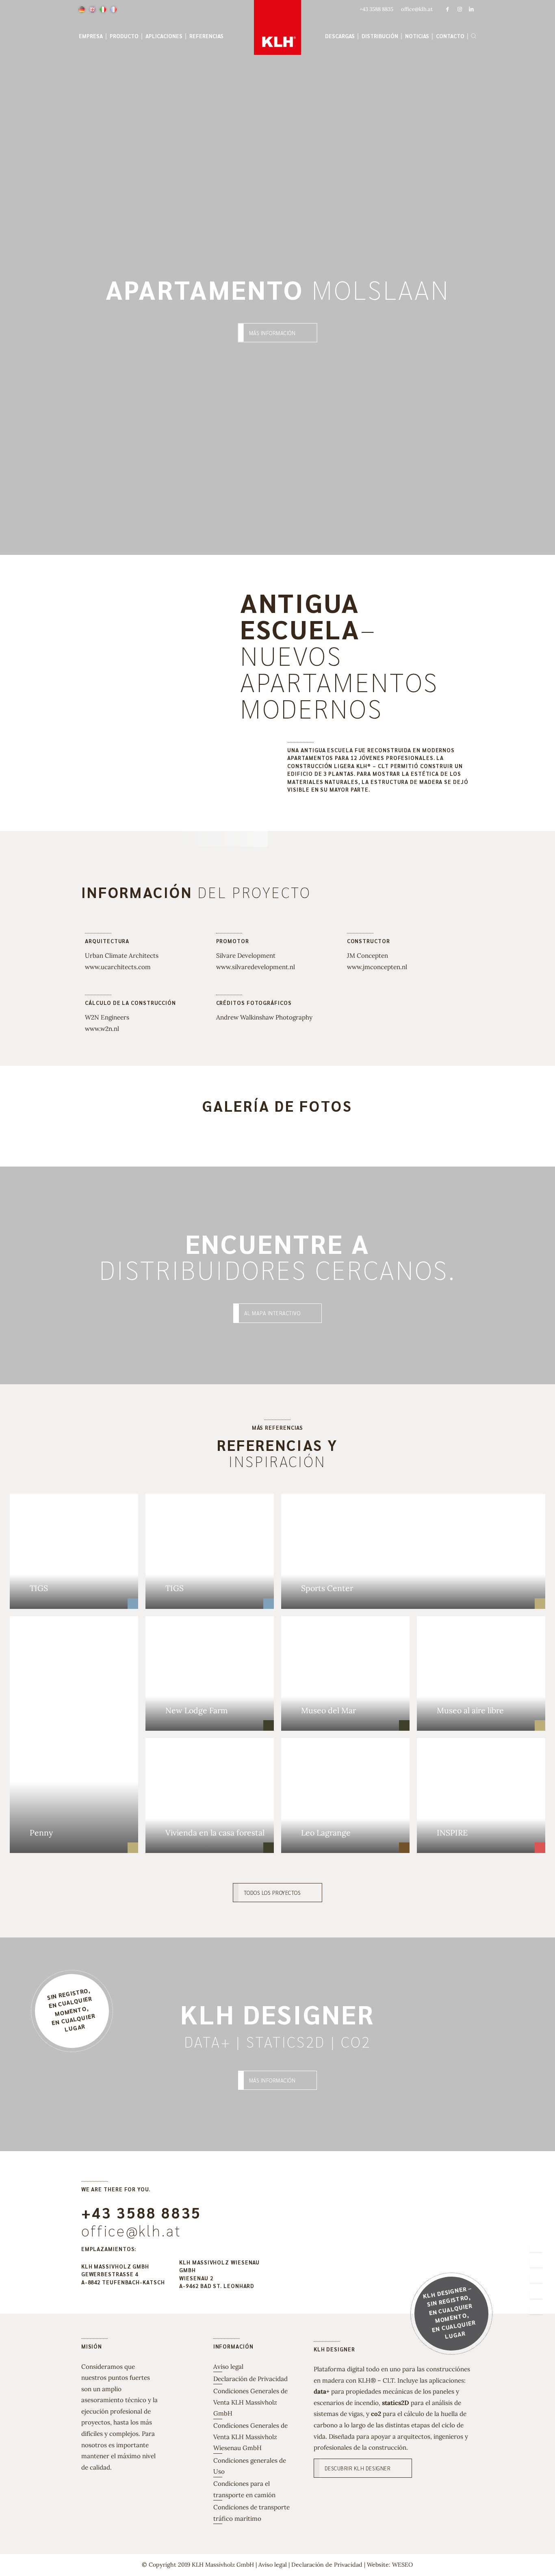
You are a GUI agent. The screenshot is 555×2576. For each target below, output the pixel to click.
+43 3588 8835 (141, 2212)
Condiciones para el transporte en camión (244, 2489)
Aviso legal (228, 2367)
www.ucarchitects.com (118, 967)
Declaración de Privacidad (250, 2379)
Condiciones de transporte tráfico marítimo (251, 2513)
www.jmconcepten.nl (377, 967)
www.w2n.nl (102, 1029)
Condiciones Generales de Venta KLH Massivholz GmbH (250, 2402)
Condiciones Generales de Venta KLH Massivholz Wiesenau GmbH (250, 2437)
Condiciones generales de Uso (250, 2466)
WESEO (402, 2565)
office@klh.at (131, 2230)
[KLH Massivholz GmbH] (278, 27)
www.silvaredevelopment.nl (256, 967)
